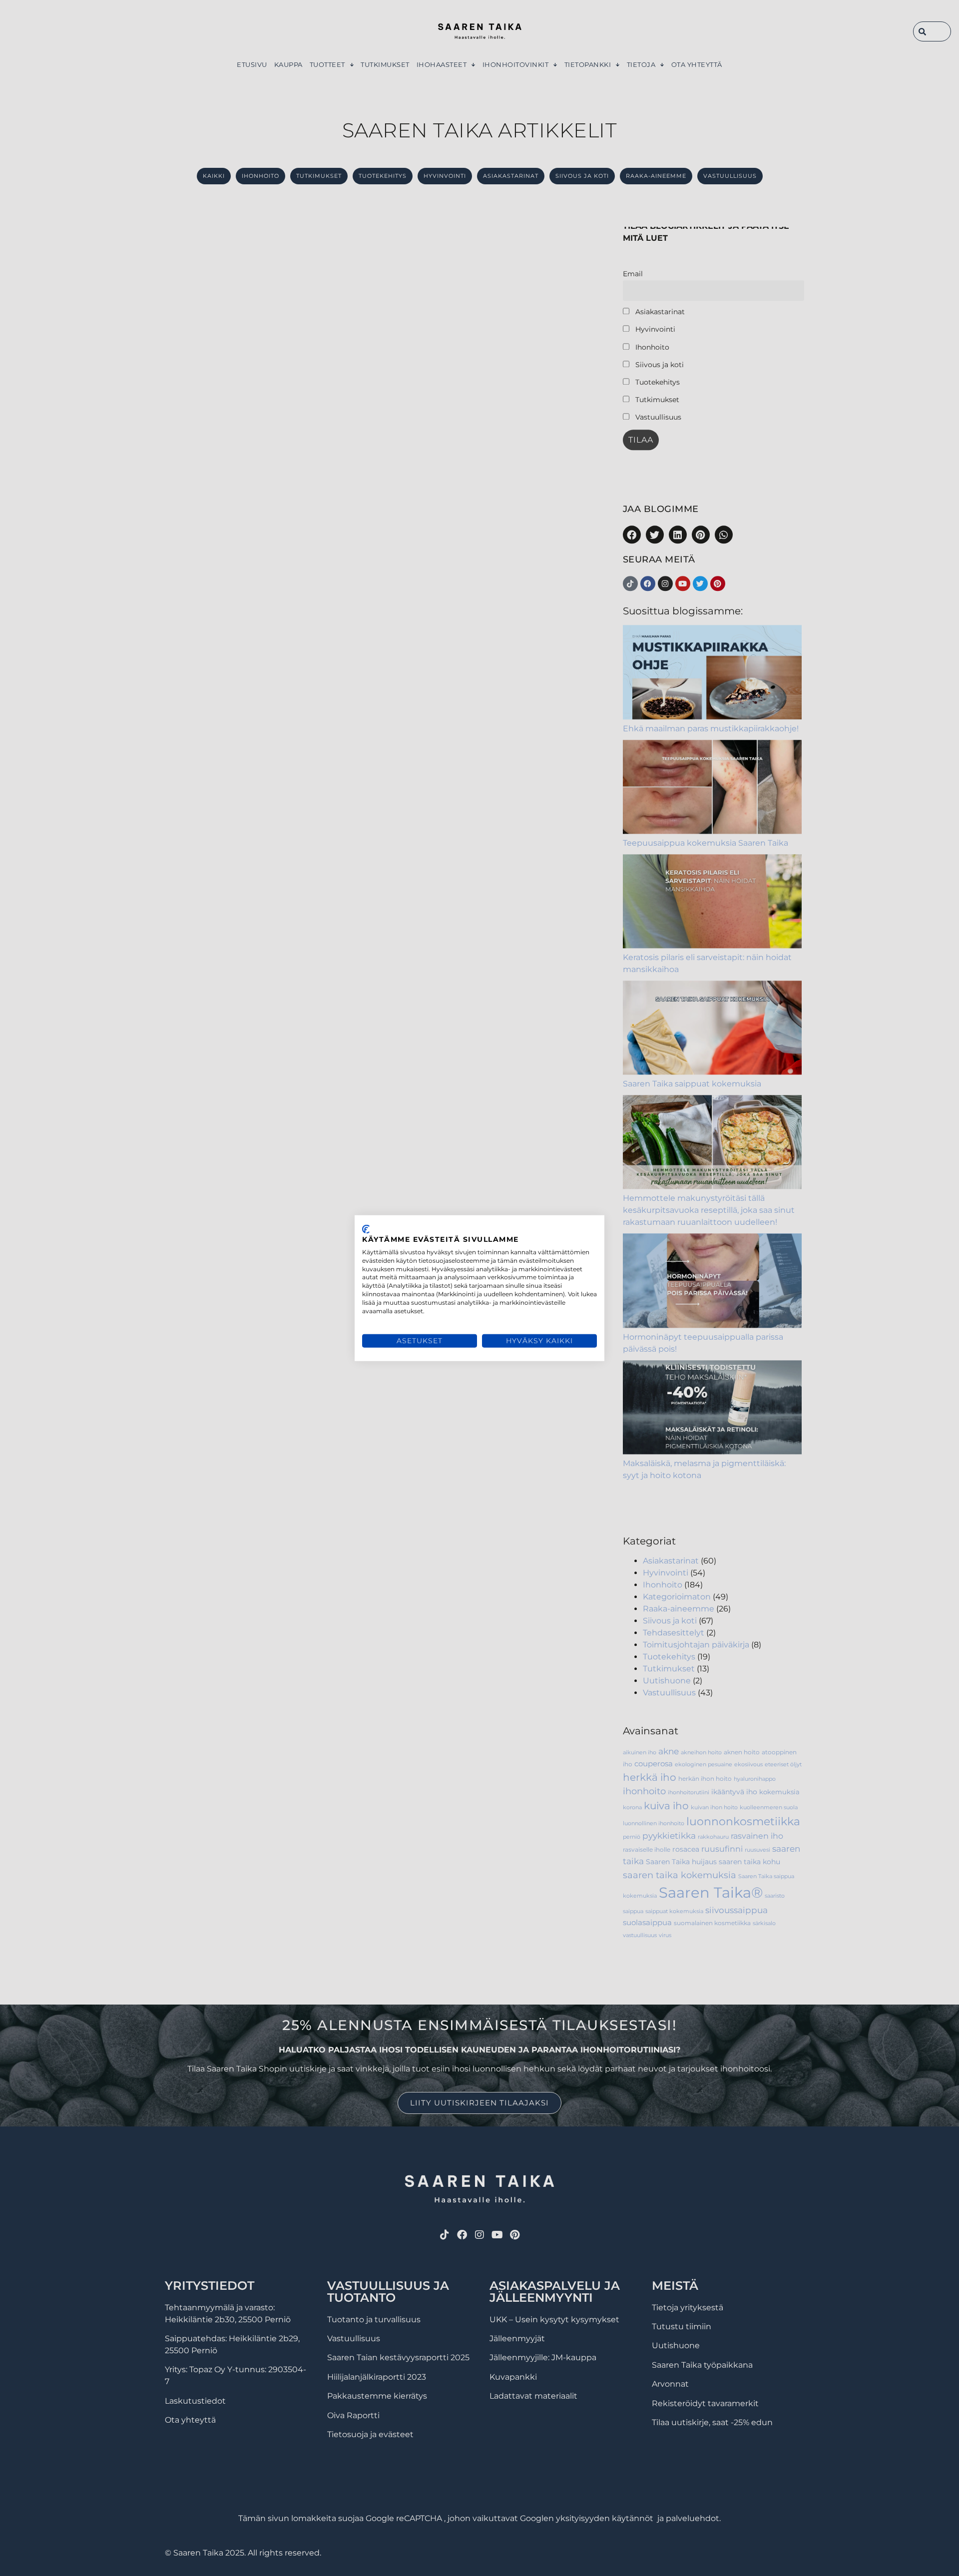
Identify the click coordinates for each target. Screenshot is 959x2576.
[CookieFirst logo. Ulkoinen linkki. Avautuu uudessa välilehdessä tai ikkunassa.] (366, 1229)
